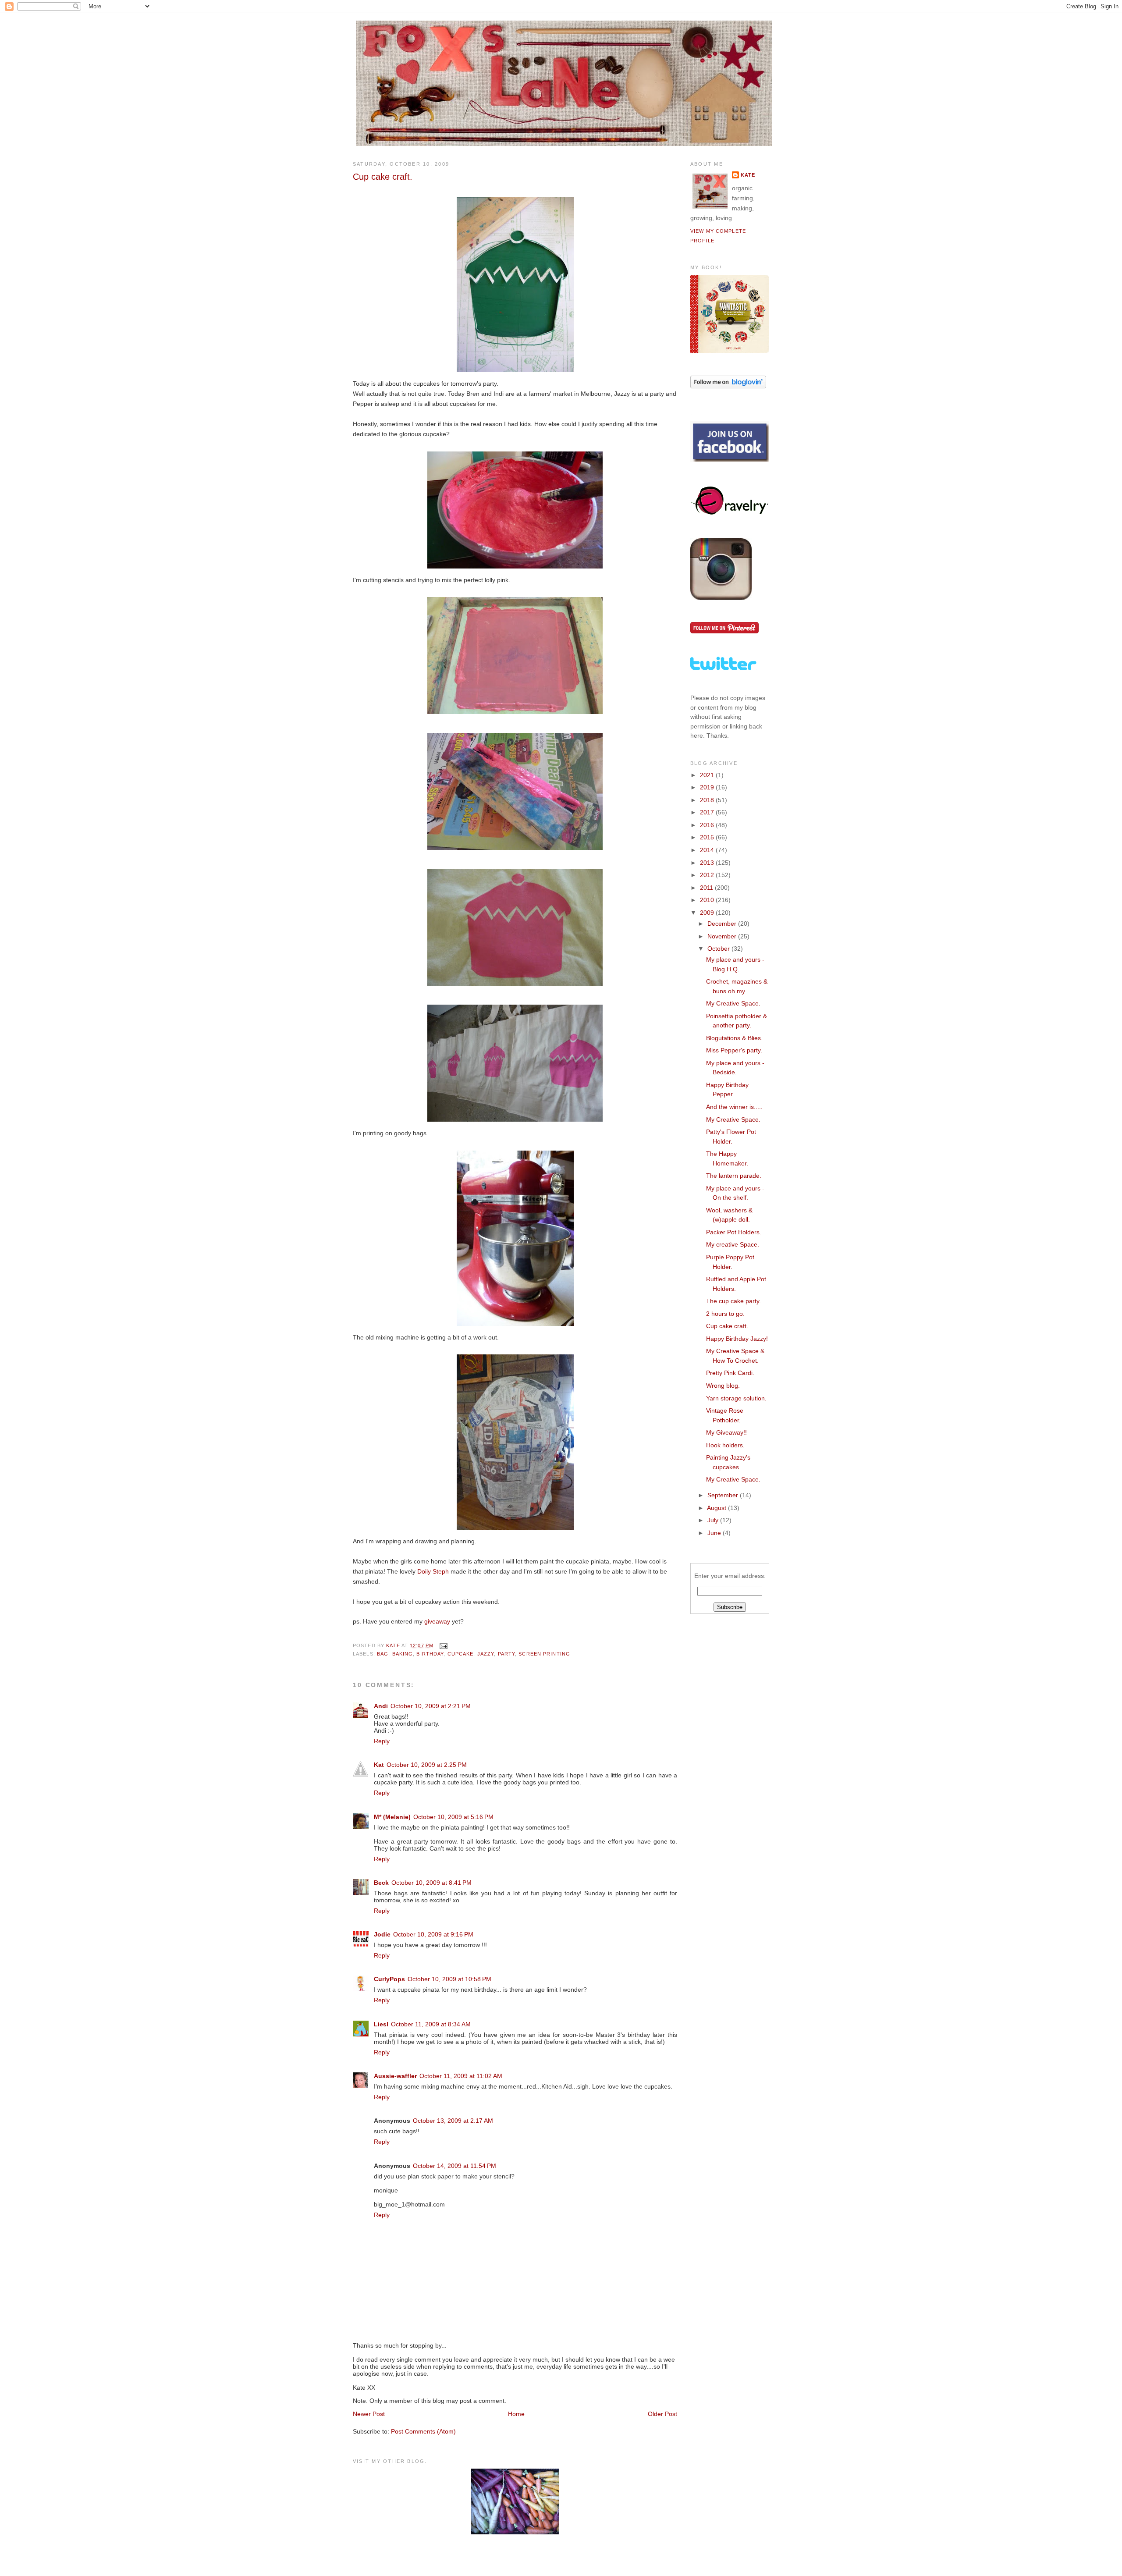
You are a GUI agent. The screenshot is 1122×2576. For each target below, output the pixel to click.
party (507, 1654)
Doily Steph (433, 1571)
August (717, 1508)
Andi (381, 1706)
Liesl (381, 2024)
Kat (379, 1765)
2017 (708, 812)
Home (516, 2414)
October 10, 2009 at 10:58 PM (449, 1979)
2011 (707, 888)
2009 (708, 913)
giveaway (437, 1621)
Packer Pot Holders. (734, 1232)
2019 (708, 787)
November (723, 936)
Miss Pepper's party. (734, 1050)
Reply (382, 1741)
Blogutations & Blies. (734, 1038)
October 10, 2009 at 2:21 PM (431, 1706)
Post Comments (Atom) (423, 2431)
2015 (708, 837)
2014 (708, 850)
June (715, 1533)
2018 (708, 800)
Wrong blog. (723, 1386)
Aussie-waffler (395, 2076)
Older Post (662, 2414)
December (723, 924)
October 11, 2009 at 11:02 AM (461, 2076)
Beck (381, 1883)
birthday (430, 1654)
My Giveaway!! (726, 1432)
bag (383, 1654)
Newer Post (369, 2414)
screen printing (544, 1654)
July (714, 1520)
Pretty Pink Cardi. (730, 1373)
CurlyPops (389, 1979)
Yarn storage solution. (736, 1398)
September (724, 1495)
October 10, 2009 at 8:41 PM (431, 1883)
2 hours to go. (725, 1314)
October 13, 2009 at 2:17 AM (453, 2121)
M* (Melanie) (392, 1817)
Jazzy (486, 1654)
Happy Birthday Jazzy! (737, 1339)
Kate (748, 175)
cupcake (461, 1654)
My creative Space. (733, 1244)
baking (403, 1654)
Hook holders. (725, 1445)
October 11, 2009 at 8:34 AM (431, 2024)
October (719, 949)
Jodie (382, 1934)
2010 (708, 900)
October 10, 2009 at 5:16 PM (453, 1817)
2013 (708, 863)
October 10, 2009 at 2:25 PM (427, 1765)
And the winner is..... (734, 1107)
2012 (708, 875)
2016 (708, 825)
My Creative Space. (733, 1003)
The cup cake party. (733, 1301)
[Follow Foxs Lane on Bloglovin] (728, 386)
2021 (708, 775)
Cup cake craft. (727, 1326)
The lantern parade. (734, 1176)
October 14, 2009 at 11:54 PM (454, 2166)
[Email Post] (443, 1645)
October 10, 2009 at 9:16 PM (433, 1934)
